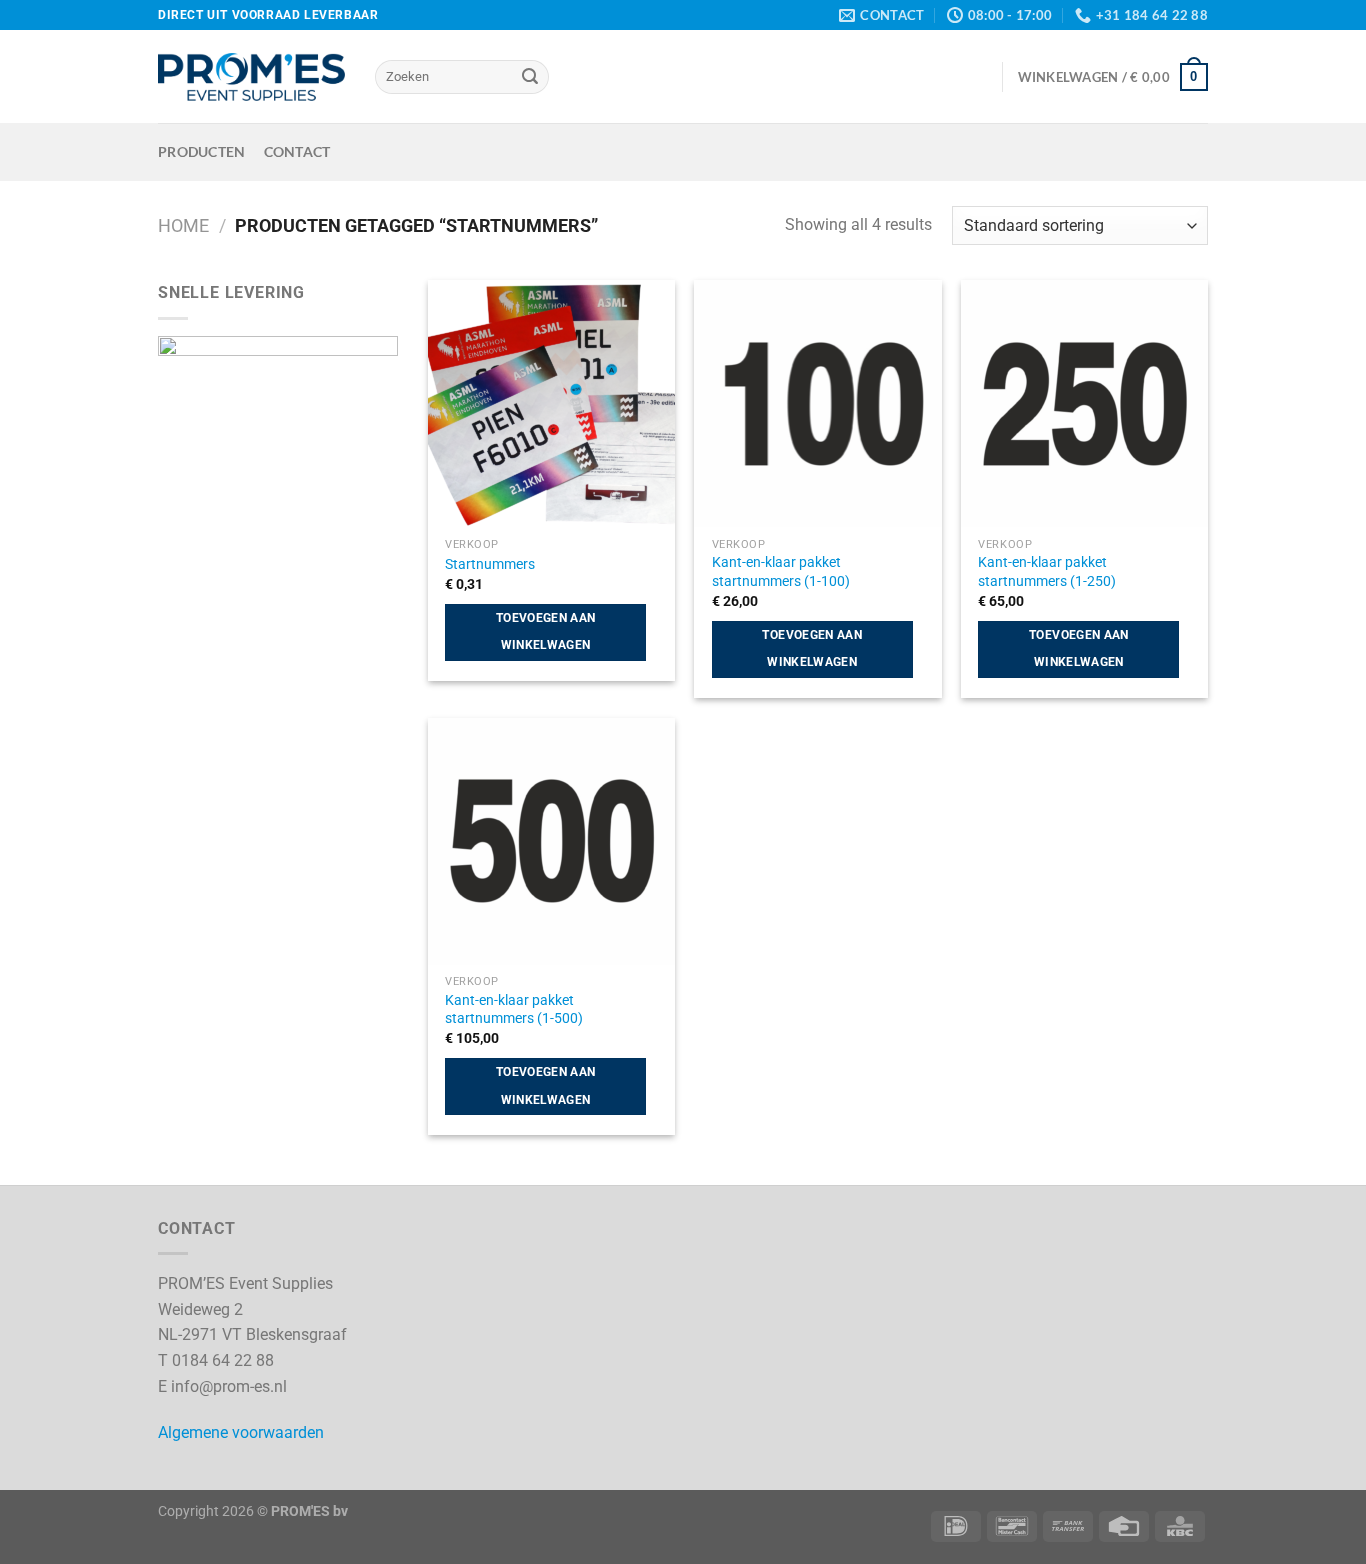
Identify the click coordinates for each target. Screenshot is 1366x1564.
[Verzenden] (530, 77)
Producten (202, 151)
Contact (297, 151)
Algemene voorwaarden (241, 1432)
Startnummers (490, 564)
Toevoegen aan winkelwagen (546, 632)
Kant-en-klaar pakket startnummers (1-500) (514, 1010)
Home (183, 225)
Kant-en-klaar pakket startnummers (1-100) (781, 572)
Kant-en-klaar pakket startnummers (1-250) (1047, 572)
